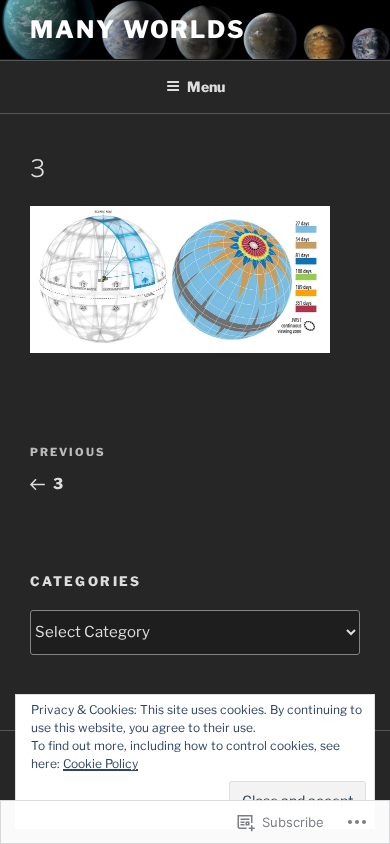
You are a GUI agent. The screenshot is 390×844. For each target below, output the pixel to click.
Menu (206, 86)
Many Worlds (138, 29)
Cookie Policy (100, 763)
